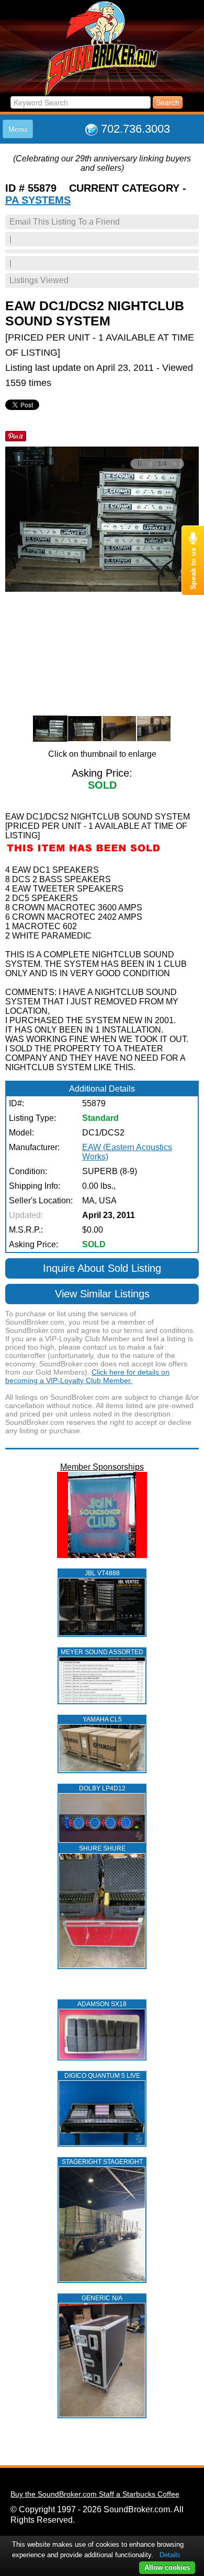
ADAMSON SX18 (102, 2004)
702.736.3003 (135, 129)
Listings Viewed (39, 280)
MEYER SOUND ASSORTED (102, 1652)
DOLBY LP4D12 (102, 1788)
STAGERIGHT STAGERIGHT (102, 2162)
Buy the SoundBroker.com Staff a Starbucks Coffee (95, 2494)
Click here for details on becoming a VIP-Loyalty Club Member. (87, 1376)
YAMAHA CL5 (102, 1719)
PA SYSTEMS (38, 200)
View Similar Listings (102, 1294)
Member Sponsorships (102, 1467)
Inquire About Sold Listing (102, 1268)
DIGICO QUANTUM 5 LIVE (102, 2076)
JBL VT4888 (102, 1573)
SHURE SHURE (102, 1848)
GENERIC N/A (102, 2298)
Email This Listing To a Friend (65, 222)
